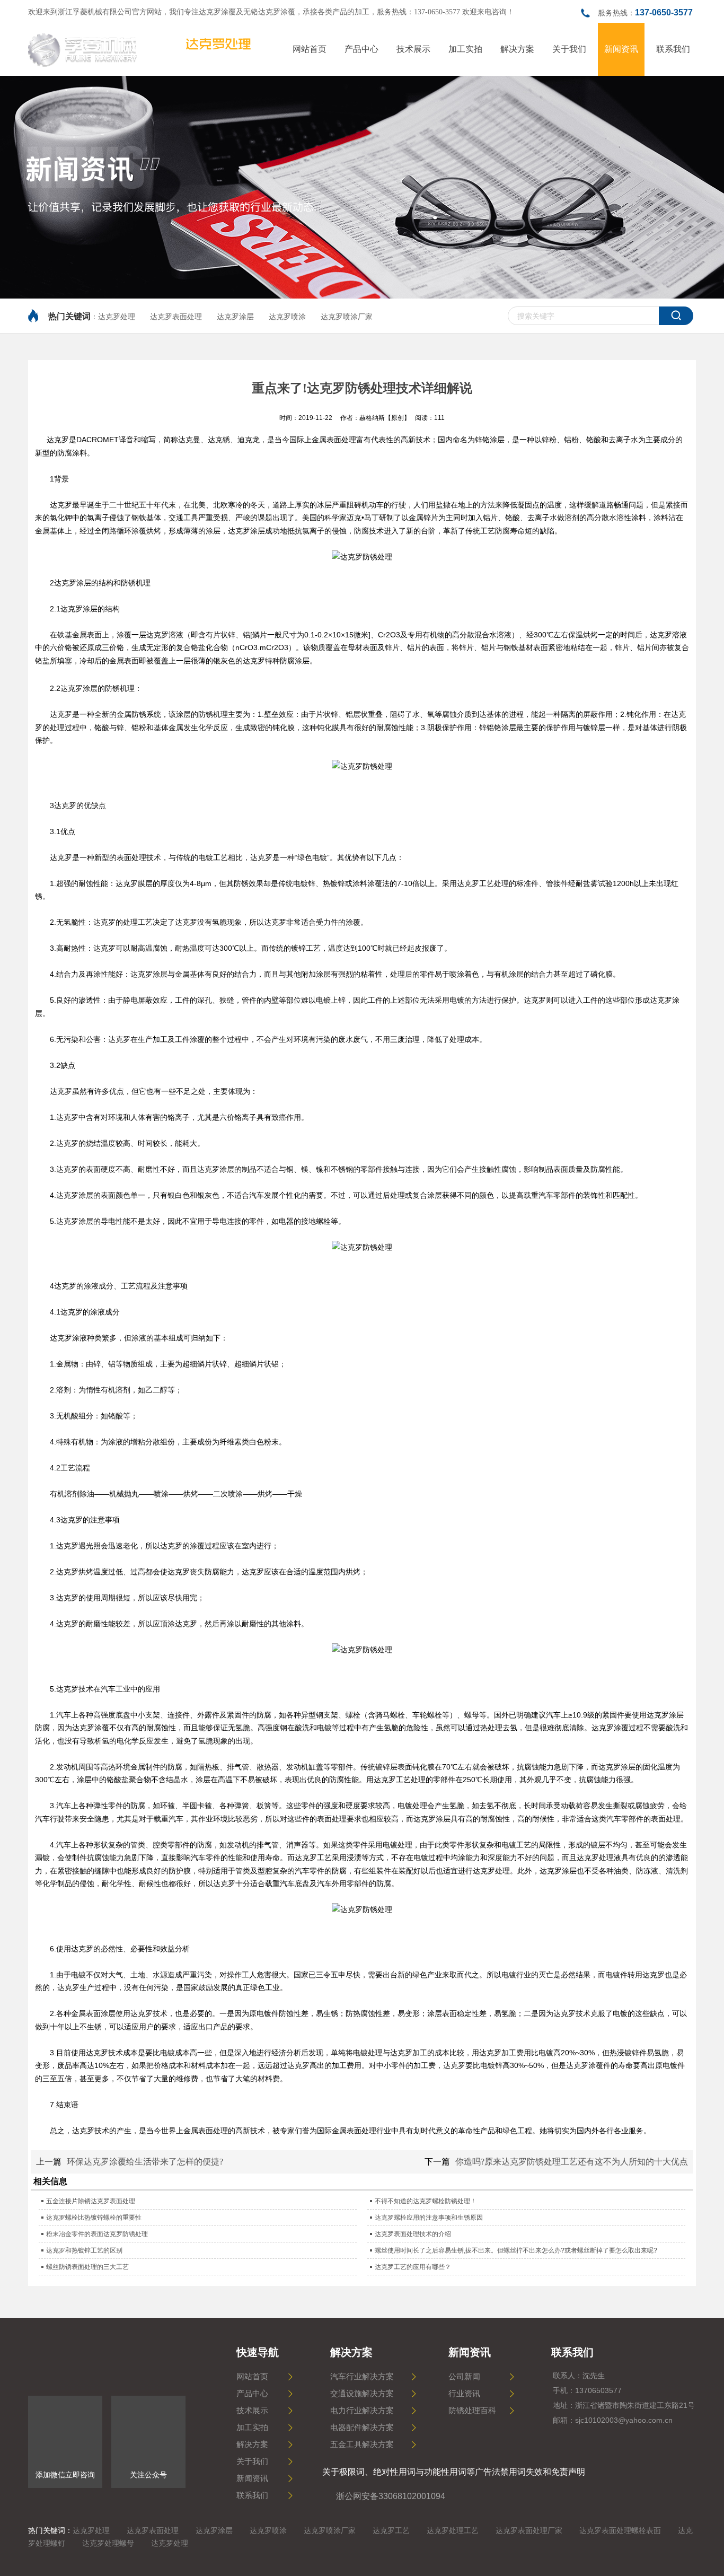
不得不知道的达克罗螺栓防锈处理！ (426, 2201)
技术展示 (252, 2411)
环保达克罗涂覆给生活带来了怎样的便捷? (145, 2162)
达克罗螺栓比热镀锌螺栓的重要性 (94, 2218)
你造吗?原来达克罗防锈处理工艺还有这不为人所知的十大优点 (572, 2162)
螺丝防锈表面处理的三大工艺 (87, 2267)
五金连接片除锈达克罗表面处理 (91, 2201)
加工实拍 (252, 2428)
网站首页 (252, 2377)
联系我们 (252, 2495)
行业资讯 (464, 2394)
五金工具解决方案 (362, 2444)
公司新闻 (464, 2377)
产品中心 (252, 2394)
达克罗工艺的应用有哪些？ (413, 2267)
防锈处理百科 (472, 2411)
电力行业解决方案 (362, 2411)
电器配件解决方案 (362, 2428)
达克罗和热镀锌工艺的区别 (84, 2250)
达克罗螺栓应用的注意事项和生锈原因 (429, 2218)
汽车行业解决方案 (362, 2377)
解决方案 (252, 2444)
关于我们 (252, 2461)
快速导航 (258, 2352)
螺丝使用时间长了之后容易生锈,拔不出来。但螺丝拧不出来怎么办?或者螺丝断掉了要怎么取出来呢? (516, 2250)
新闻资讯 (252, 2478)
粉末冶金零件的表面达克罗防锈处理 (97, 2234)
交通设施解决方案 (362, 2394)
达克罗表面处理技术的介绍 (413, 2234)
